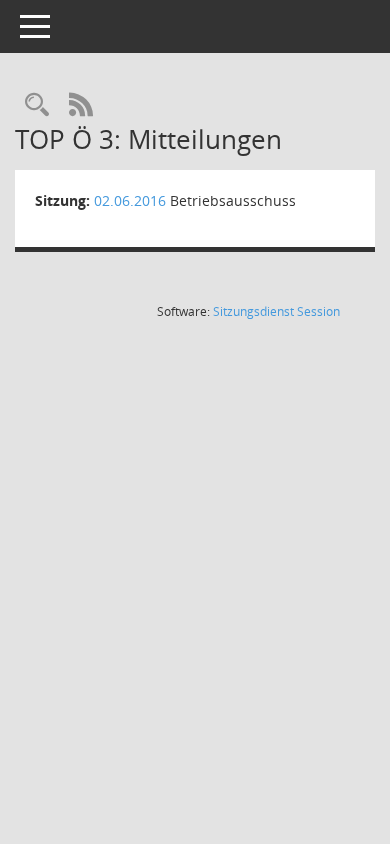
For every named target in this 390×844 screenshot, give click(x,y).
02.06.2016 (130, 200)
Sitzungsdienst (276, 311)
